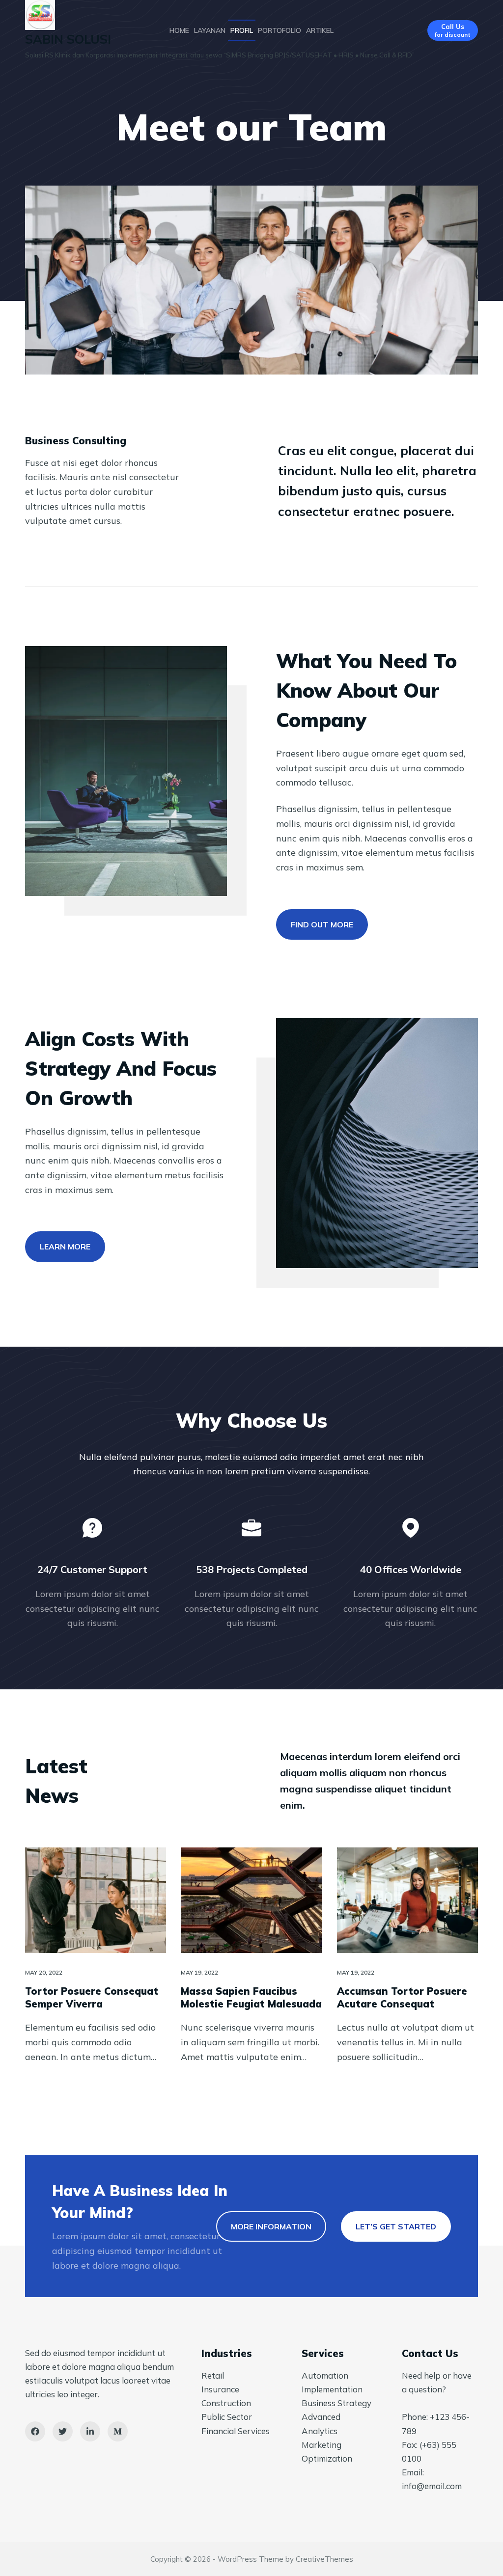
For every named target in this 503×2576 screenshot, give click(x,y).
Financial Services (236, 2431)
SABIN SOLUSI (68, 39)
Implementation (332, 2389)
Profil (242, 30)
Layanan (210, 30)
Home (179, 30)
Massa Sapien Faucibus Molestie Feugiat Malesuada (251, 1997)
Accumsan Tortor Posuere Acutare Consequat (402, 1997)
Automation (325, 2375)
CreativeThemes (324, 2559)
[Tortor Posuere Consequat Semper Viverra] (96, 1900)
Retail (213, 2375)
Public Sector (227, 2417)
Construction (226, 2403)
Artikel (320, 30)
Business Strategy (336, 2403)
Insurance (220, 2389)
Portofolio (279, 30)
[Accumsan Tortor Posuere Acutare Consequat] (407, 1900)
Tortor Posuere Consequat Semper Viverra (92, 1997)
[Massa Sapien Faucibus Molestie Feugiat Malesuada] (251, 1900)
